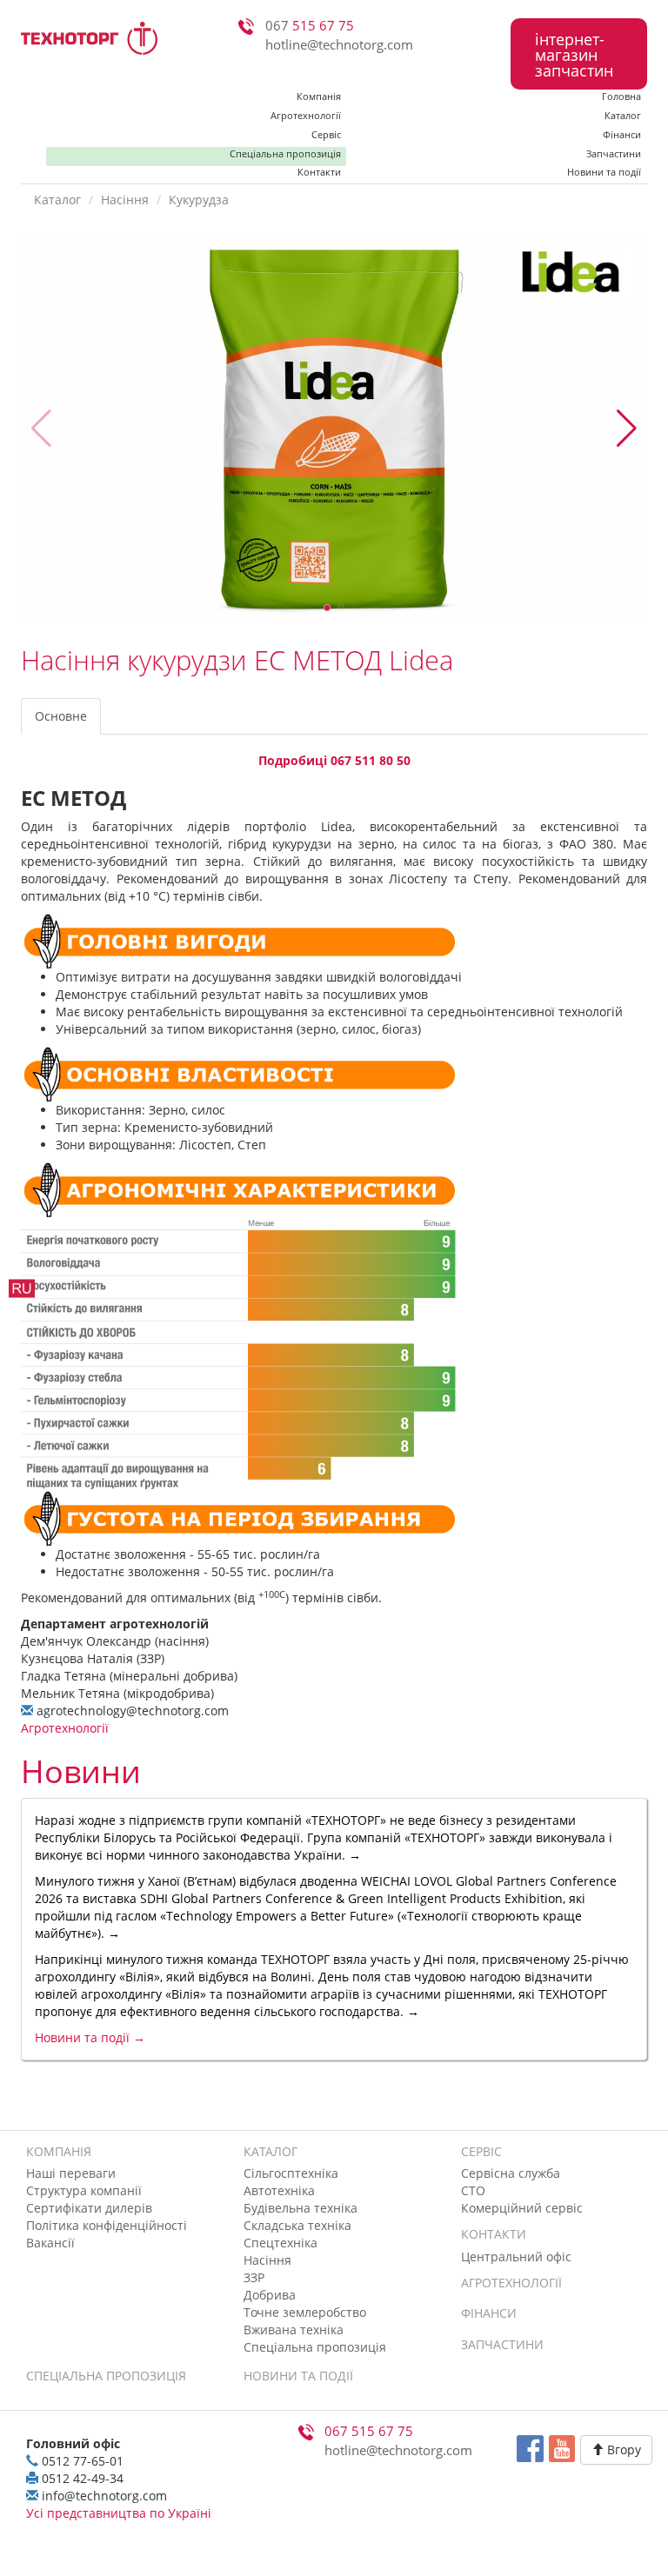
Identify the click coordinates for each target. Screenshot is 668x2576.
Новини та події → (90, 2037)
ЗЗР (254, 2277)
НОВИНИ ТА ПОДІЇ (298, 2376)
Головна (621, 96)
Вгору (622, 2450)
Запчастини (614, 153)
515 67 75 (310, 26)
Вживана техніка (294, 2330)
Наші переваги (71, 2173)
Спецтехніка (281, 2243)
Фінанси (622, 134)
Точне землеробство (305, 2312)
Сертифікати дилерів (89, 2208)
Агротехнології (306, 115)
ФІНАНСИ (489, 2313)
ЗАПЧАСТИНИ (502, 2344)
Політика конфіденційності (107, 2225)
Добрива (270, 2295)
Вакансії (50, 2243)
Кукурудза (199, 200)
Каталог (623, 115)
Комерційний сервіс (522, 2208)
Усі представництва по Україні (119, 2513)
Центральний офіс (516, 2256)
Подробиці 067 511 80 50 (334, 760)
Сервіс (326, 134)
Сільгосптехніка (291, 2173)
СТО (473, 2190)
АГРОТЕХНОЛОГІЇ (511, 2283)
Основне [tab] (61, 716)
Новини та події (604, 173)
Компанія (319, 96)
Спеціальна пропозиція (285, 153)
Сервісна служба (511, 2173)
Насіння (125, 200)
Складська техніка (297, 2225)
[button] (627, 429)
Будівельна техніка (301, 2208)
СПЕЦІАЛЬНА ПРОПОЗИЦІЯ (106, 2376)
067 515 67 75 (369, 2431)
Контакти (319, 173)
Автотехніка (279, 2190)
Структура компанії (84, 2190)
